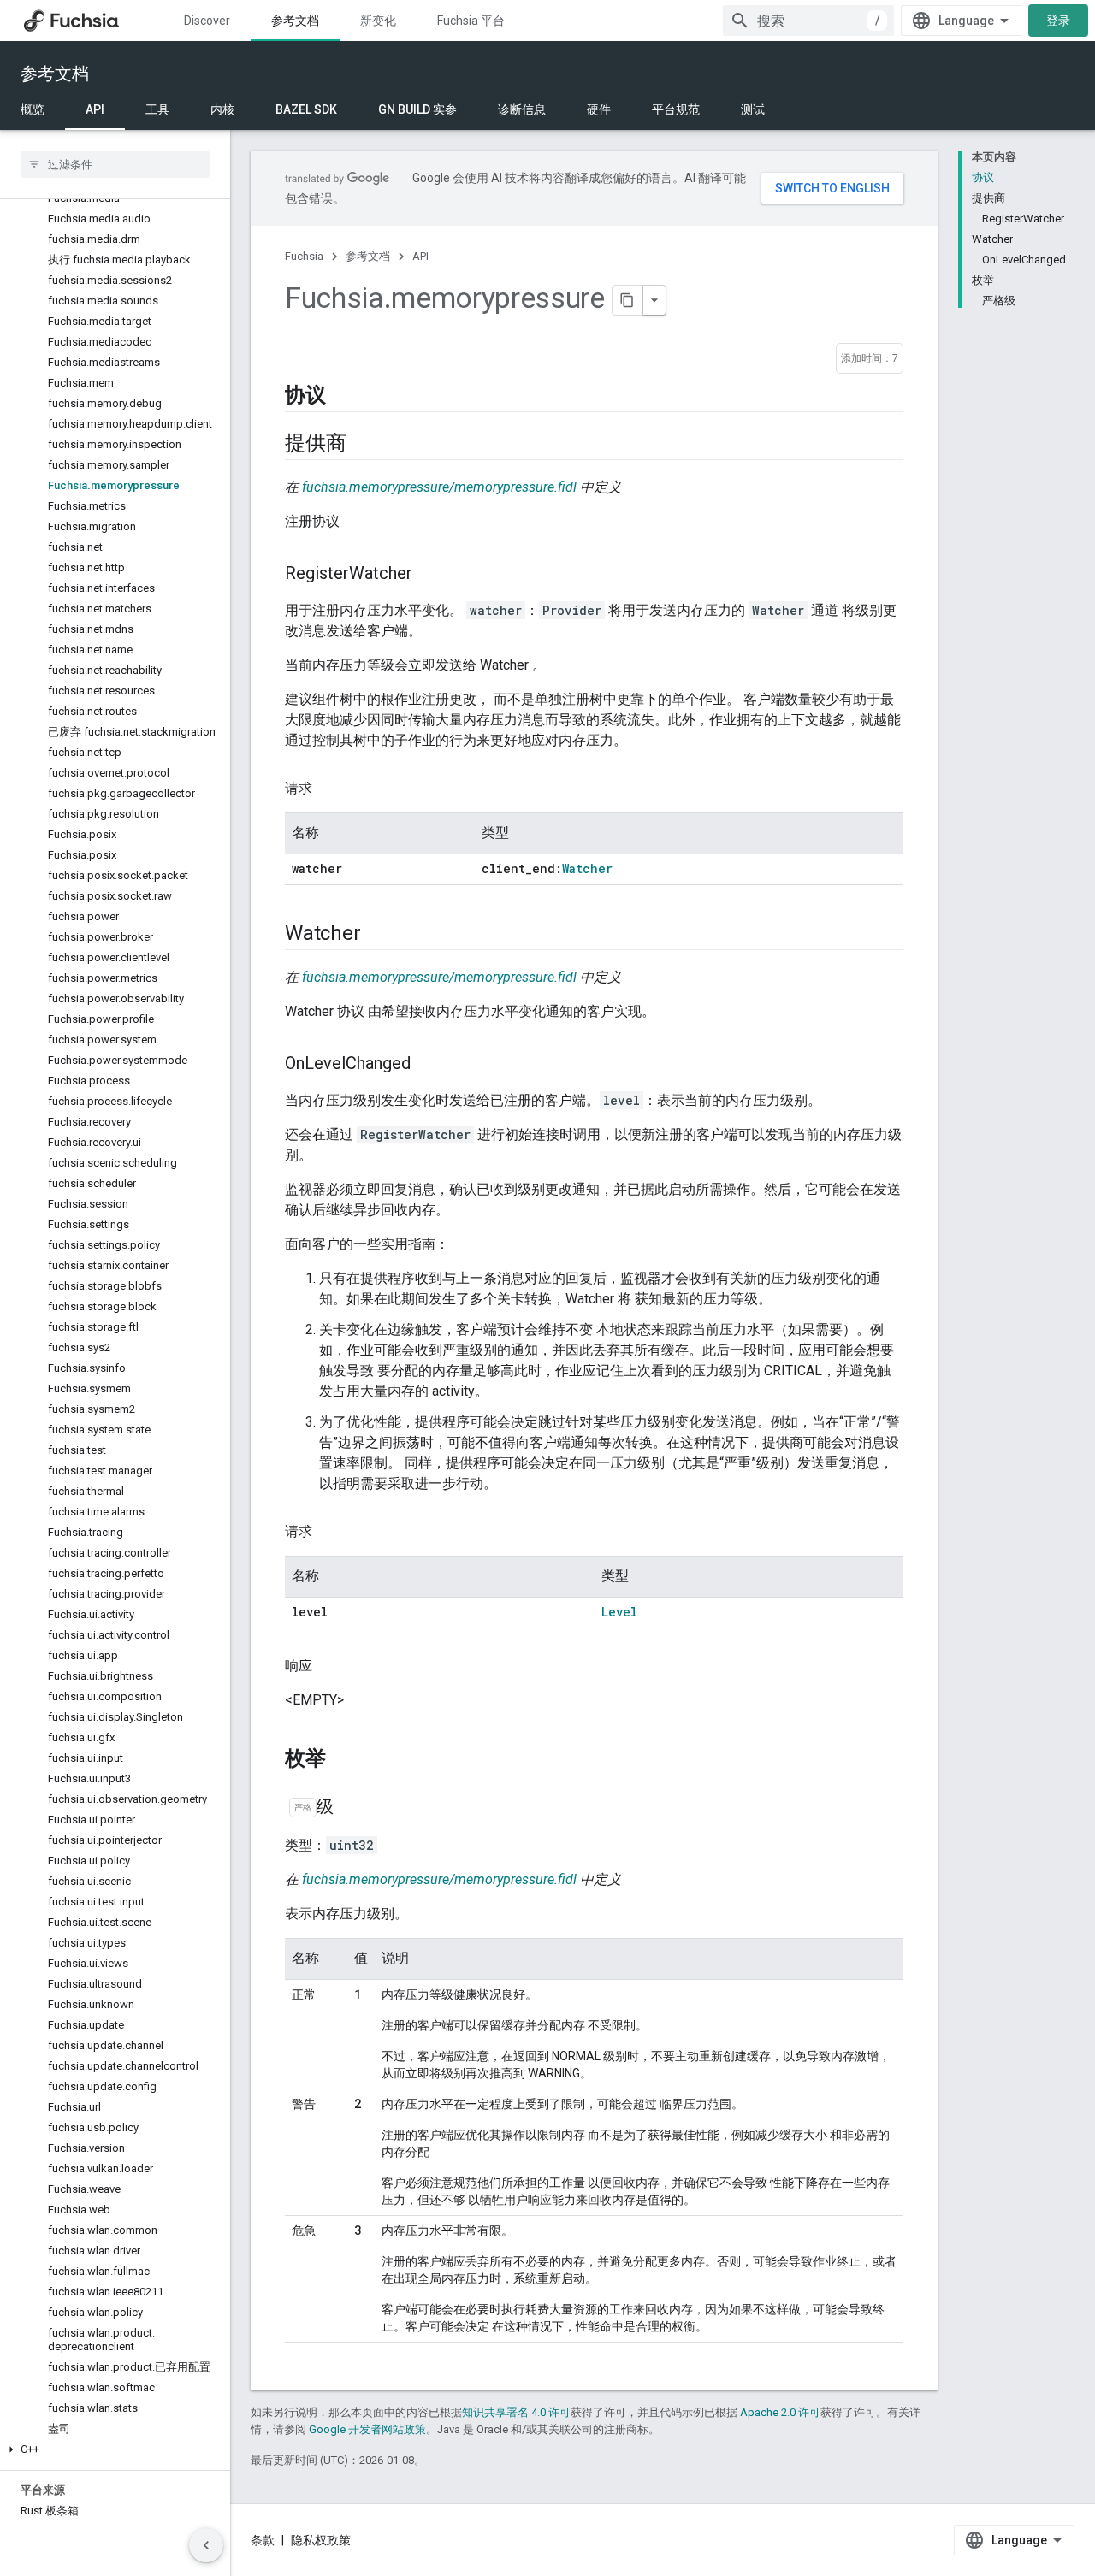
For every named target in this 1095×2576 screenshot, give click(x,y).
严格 (303, 1808)
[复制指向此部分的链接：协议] (343, 396)
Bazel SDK (306, 109)
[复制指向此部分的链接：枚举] (343, 1759)
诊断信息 (522, 109)
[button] (115, 2449)
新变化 (378, 21)
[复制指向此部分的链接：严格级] (351, 1808)
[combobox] (808, 21)
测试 (753, 109)
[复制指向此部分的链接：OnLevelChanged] (428, 1065)
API (95, 109)
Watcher (587, 869)
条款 (263, 2540)
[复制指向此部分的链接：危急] (309, 2249)
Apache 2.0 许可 (780, 2412)
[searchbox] (115, 164)
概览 (33, 109)
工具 (157, 109)
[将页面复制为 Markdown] (628, 300)
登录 (1058, 21)
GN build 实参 (417, 109)
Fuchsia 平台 (471, 21)
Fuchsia (304, 256)
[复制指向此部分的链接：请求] (329, 789)
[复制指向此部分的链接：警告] (309, 2123)
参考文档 (295, 21)
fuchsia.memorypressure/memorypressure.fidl (439, 487)
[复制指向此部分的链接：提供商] (363, 444)
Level (619, 1612)
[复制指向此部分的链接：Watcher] (377, 934)
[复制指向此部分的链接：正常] (309, 2013)
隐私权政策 (321, 2540)
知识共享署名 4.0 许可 (516, 2412)
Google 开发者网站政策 (367, 2429)
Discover (207, 21)
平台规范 (676, 109)
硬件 (599, 109)
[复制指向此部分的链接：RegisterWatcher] (429, 575)
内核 (222, 109)
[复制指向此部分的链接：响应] (329, 1666)
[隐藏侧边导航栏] (206, 2545)
